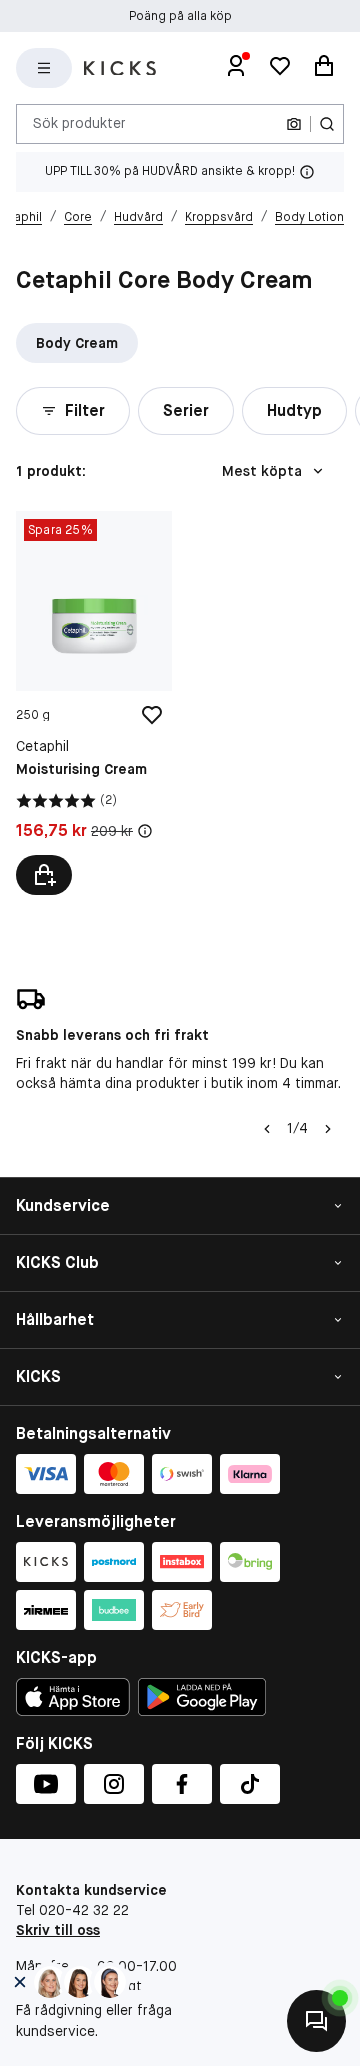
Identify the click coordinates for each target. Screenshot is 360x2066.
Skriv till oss (58, 1930)
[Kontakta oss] (316, 2021)
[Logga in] (236, 68)
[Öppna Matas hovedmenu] (44, 68)
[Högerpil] (328, 1129)
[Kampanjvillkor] (145, 831)
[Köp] (44, 875)
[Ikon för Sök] (327, 124)
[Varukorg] (324, 68)
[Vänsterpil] (267, 1129)
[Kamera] (294, 124)
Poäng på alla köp (180, 16)
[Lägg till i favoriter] (152, 715)
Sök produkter (79, 123)
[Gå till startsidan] (120, 68)
